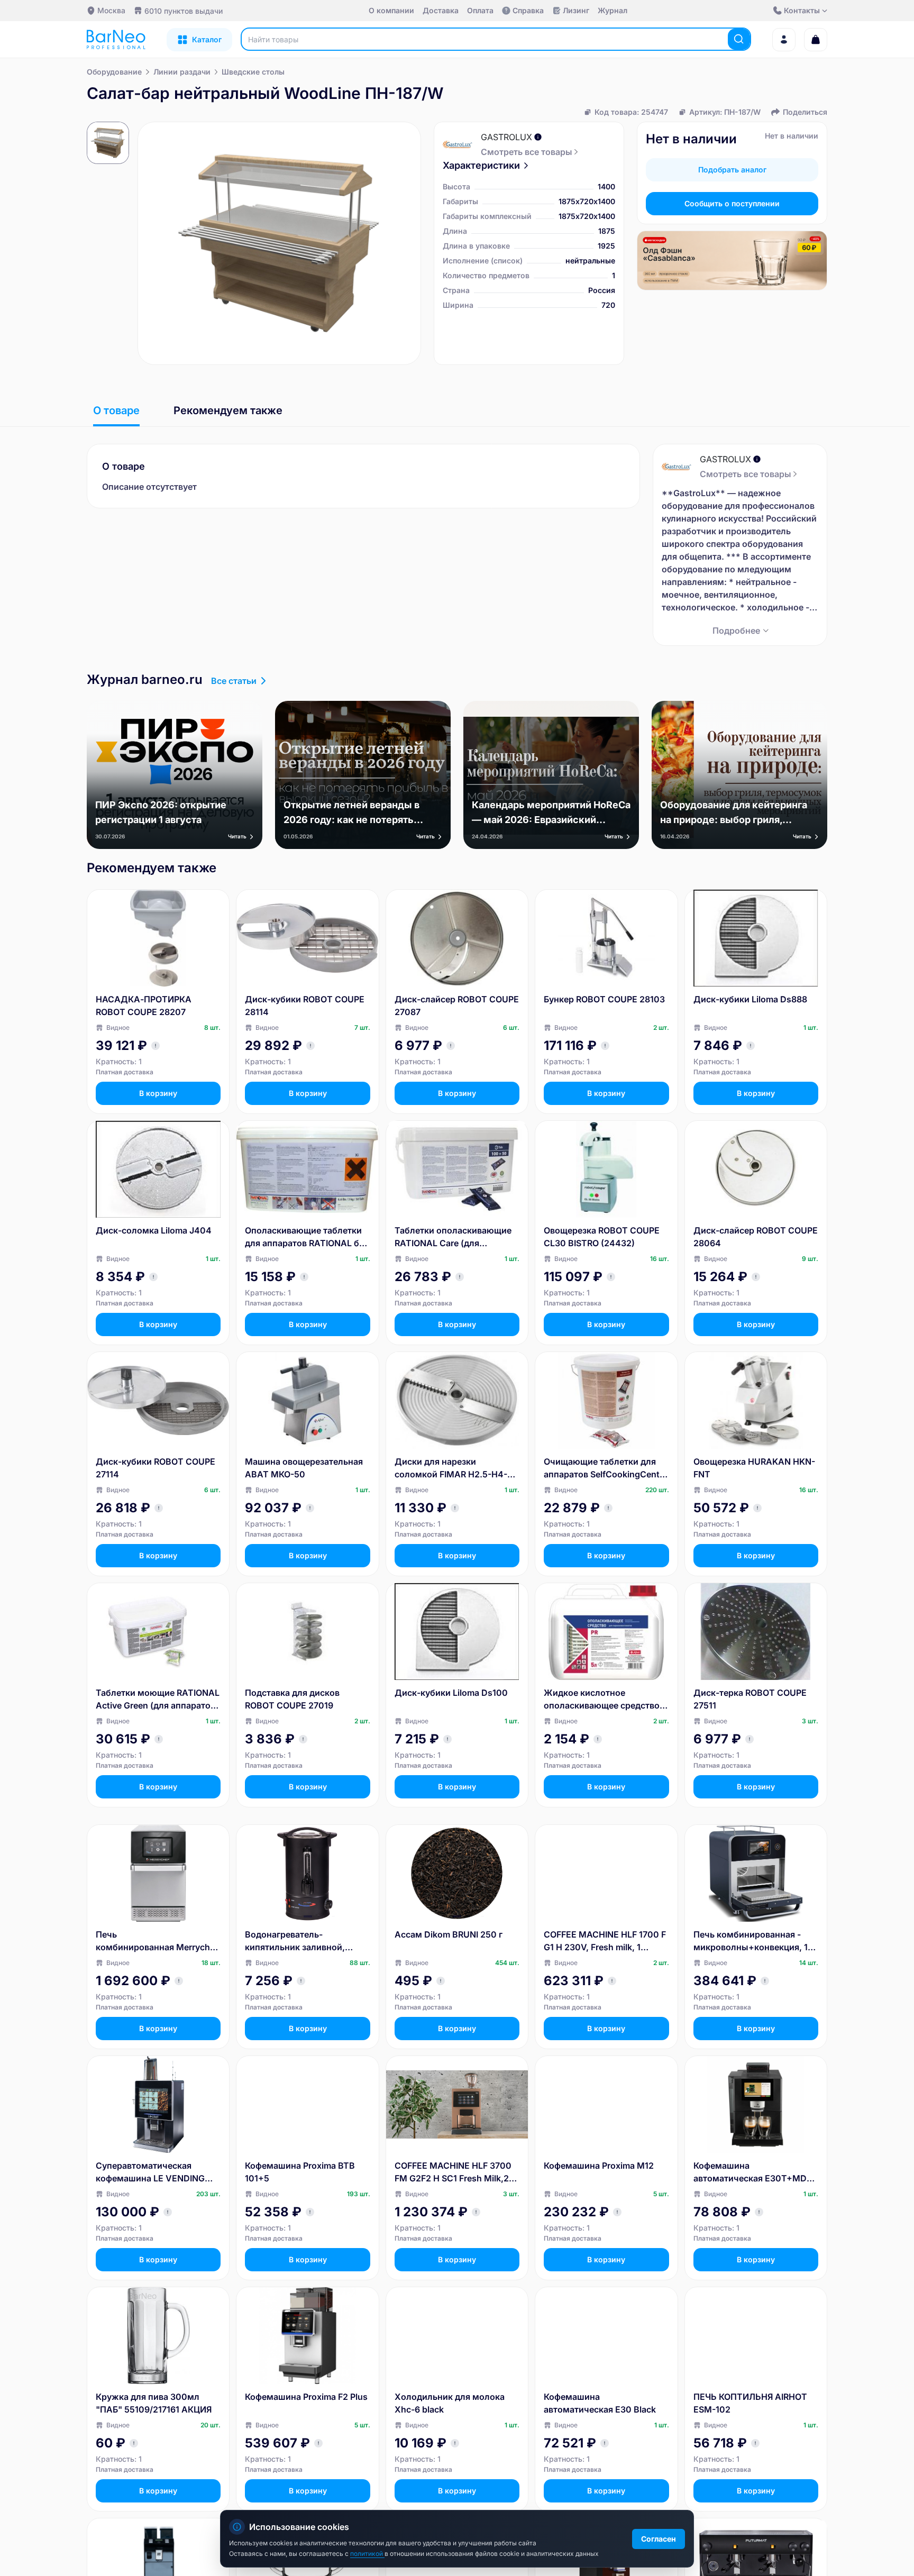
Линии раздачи (182, 72)
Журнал (613, 10)
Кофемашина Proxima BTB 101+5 (300, 2172)
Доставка (441, 10)
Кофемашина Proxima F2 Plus (306, 2397)
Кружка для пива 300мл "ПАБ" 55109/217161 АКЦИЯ (154, 2403)
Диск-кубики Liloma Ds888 (750, 999)
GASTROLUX (506, 137)
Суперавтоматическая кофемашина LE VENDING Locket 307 (150, 2172)
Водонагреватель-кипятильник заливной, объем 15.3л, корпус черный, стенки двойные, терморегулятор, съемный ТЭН (307, 1941)
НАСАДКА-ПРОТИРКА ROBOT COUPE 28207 (144, 1006)
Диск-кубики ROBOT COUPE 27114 (156, 1468)
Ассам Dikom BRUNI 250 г (449, 1934)
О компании (391, 10)
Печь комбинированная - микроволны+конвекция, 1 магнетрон (751, 1941)
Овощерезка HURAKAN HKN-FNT (754, 1468)
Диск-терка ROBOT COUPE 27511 (750, 1699)
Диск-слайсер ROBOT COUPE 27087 (457, 1006)
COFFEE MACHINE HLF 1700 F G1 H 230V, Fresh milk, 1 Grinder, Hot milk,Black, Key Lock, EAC (605, 1941)
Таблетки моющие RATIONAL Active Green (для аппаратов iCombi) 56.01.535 (158, 1700)
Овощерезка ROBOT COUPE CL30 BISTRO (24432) (602, 1237)
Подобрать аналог (732, 170)
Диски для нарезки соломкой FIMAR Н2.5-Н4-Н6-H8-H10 (451, 1468)
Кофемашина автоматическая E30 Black (600, 2403)
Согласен (659, 2539)
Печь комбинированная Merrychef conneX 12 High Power (157, 1941)
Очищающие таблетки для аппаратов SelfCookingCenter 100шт (606, 1468)
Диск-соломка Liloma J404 (154, 1230)
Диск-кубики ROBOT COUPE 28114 (305, 1006)
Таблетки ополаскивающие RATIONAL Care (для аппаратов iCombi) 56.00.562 (456, 1237)
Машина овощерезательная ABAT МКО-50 (304, 1468)
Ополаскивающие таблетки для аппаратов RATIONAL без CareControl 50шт (307, 1237)
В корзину (158, 1093)
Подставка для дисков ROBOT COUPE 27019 (292, 1699)
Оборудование (114, 72)
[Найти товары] (739, 39)
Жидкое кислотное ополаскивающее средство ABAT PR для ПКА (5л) (602, 1700)
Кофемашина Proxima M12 (599, 2166)
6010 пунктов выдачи (184, 11)
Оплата (480, 10)
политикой (367, 2554)
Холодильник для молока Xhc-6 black (450, 2403)
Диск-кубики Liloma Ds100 (451, 1693)
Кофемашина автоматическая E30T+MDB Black (753, 2172)
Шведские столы (253, 72)
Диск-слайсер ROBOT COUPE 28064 (756, 1237)
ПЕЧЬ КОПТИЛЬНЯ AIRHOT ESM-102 (750, 2403)
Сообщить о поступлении (732, 203)
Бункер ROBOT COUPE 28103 (604, 999)
